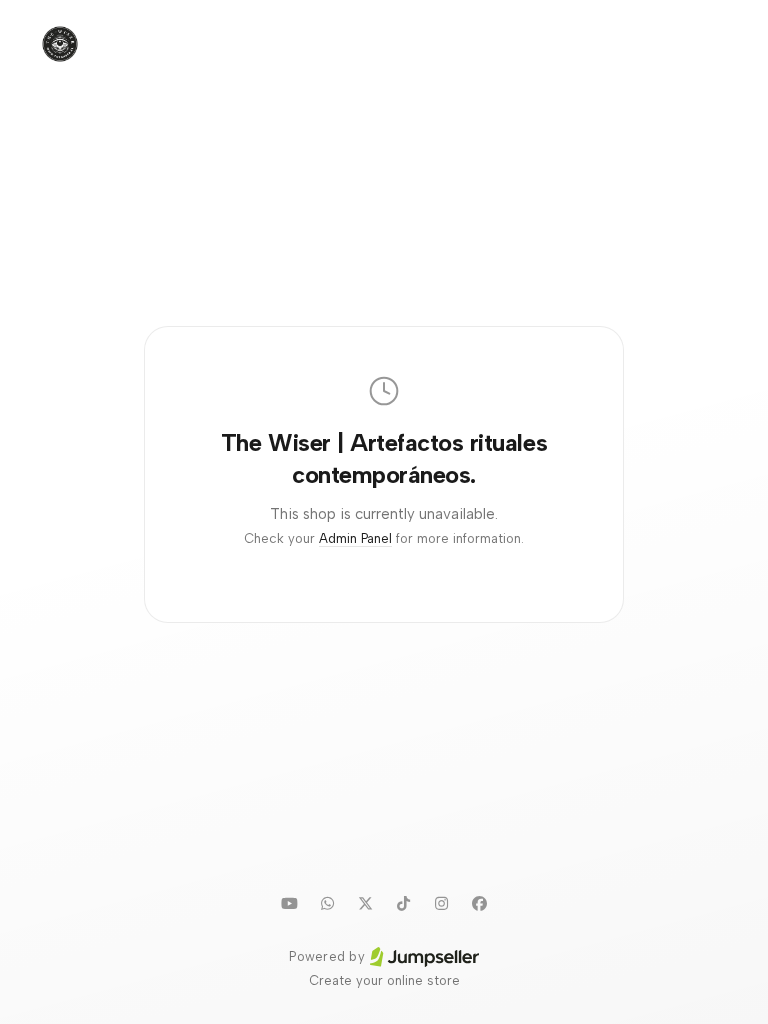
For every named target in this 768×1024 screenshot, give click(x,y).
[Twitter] (365, 903)
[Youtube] (289, 903)
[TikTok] (403, 903)
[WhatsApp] (327, 903)
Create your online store (384, 980)
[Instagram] (441, 903)
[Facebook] (479, 903)
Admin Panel (355, 538)
